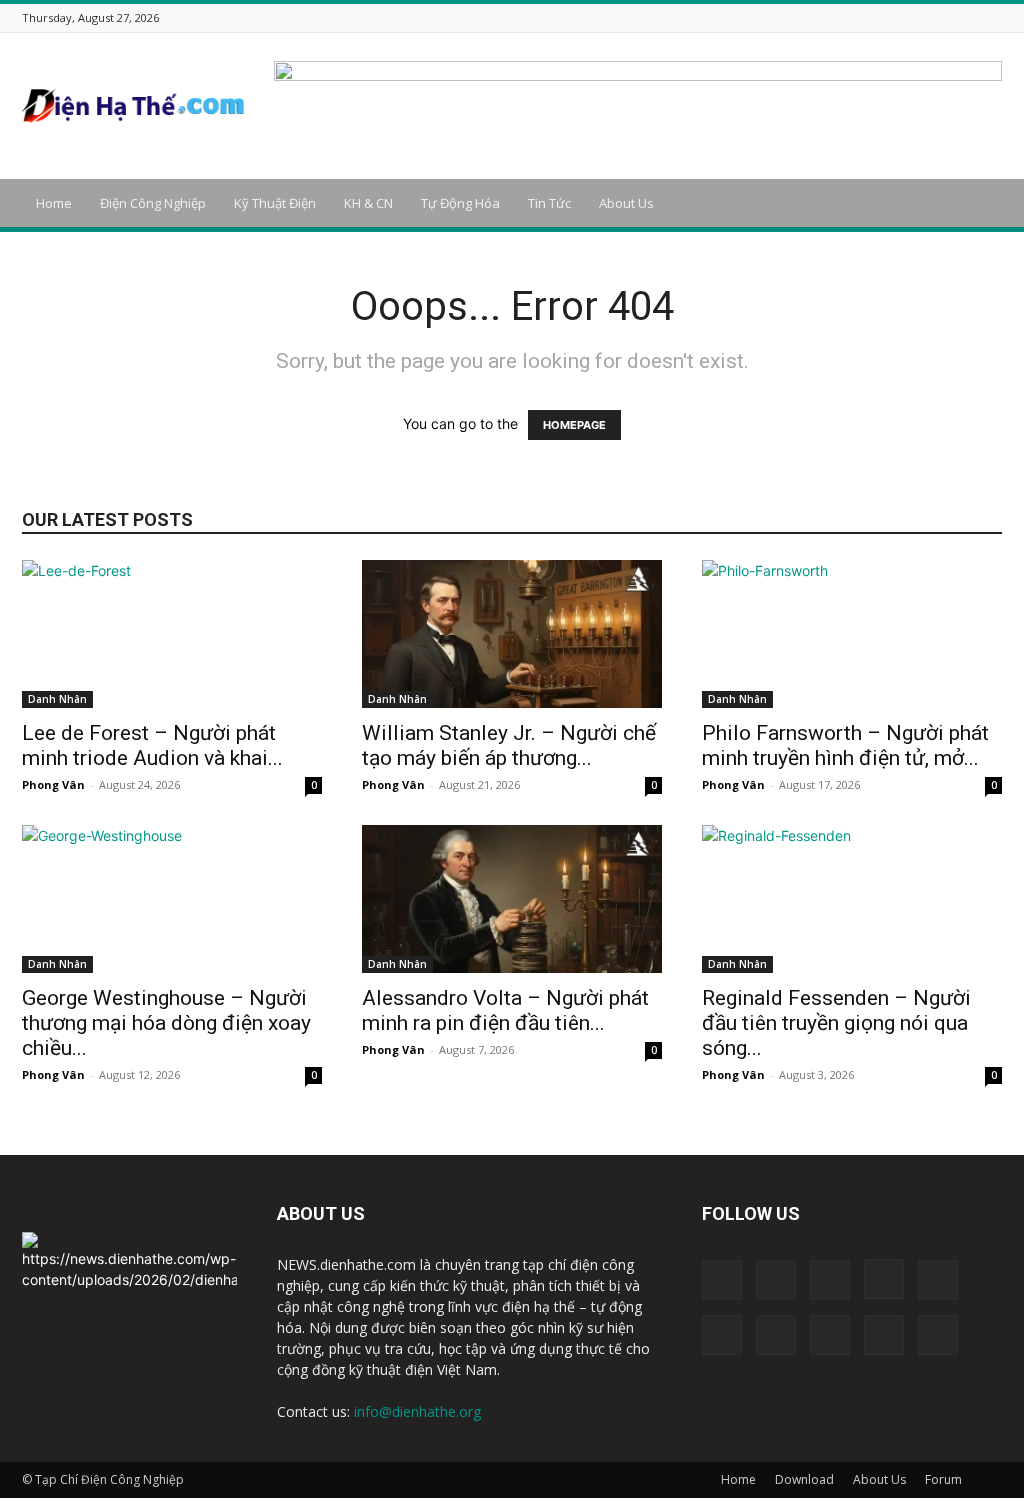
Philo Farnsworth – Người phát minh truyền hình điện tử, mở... (845, 745)
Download (804, 1479)
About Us (626, 203)
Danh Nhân (57, 699)
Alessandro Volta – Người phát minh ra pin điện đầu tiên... (505, 1010)
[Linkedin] (866, 17)
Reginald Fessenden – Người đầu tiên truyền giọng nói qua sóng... (836, 1023)
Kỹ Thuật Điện (275, 203)
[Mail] (891, 17)
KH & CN (368, 203)
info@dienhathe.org (417, 1411)
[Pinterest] (916, 17)
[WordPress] (966, 17)
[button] (978, 204)
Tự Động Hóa (460, 203)
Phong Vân (53, 784)
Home (54, 203)
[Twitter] (941, 17)
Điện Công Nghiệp (153, 203)
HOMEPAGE (574, 425)
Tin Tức (549, 203)
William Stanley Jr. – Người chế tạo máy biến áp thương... (509, 745)
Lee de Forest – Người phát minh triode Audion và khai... (152, 745)
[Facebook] (791, 17)
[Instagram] (841, 17)
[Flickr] (816, 17)
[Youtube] (991, 17)
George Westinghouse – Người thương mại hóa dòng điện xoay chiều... (166, 1023)
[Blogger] (766, 17)
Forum (943, 1479)
